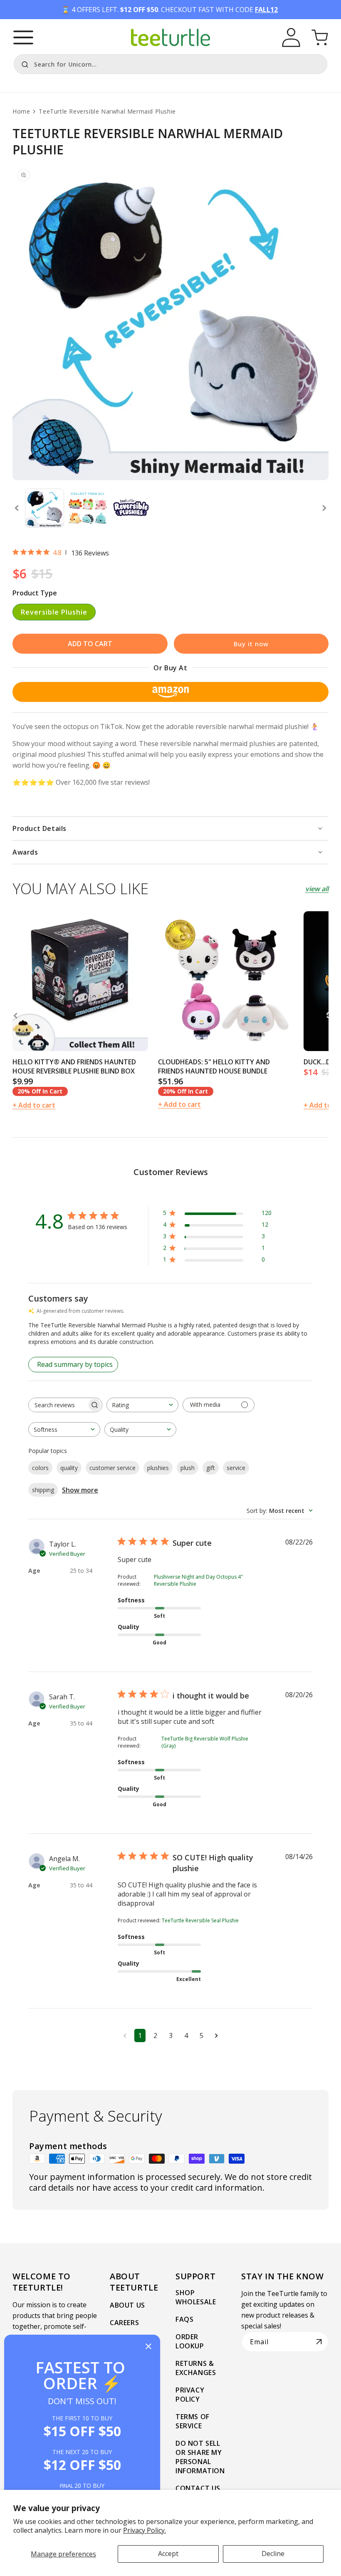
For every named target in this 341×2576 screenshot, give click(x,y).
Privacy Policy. (145, 2530)
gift (211, 1468)
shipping (43, 1490)
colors (40, 1468)
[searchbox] (58, 1405)
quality (69, 1468)
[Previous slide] (17, 508)
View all (317, 889)
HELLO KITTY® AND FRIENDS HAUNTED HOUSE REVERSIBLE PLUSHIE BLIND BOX (74, 1066)
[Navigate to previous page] (125, 2036)
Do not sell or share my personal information (200, 2457)
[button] (23, 37)
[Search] (23, 63)
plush (188, 1468)
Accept (168, 2554)
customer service (112, 1468)
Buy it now (251, 644)
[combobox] (170, 64)
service (236, 1468)
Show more (80, 1490)
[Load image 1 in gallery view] (44, 508)
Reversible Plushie (54, 612)
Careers (124, 2323)
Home (21, 111)
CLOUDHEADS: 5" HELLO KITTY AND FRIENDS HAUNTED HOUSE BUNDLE (214, 1066)
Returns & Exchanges (196, 2368)
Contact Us (198, 2488)
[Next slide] (324, 508)
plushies (158, 1468)
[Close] (148, 2347)
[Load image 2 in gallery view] (88, 508)
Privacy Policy (190, 2395)
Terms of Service (193, 2421)
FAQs (184, 2319)
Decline (273, 2554)
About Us (127, 2305)
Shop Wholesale (196, 2297)
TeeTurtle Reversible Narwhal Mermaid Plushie (107, 111)
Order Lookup (190, 2341)
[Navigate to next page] (216, 2036)
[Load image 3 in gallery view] (131, 508)
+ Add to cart (34, 1105)
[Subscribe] (319, 2342)
